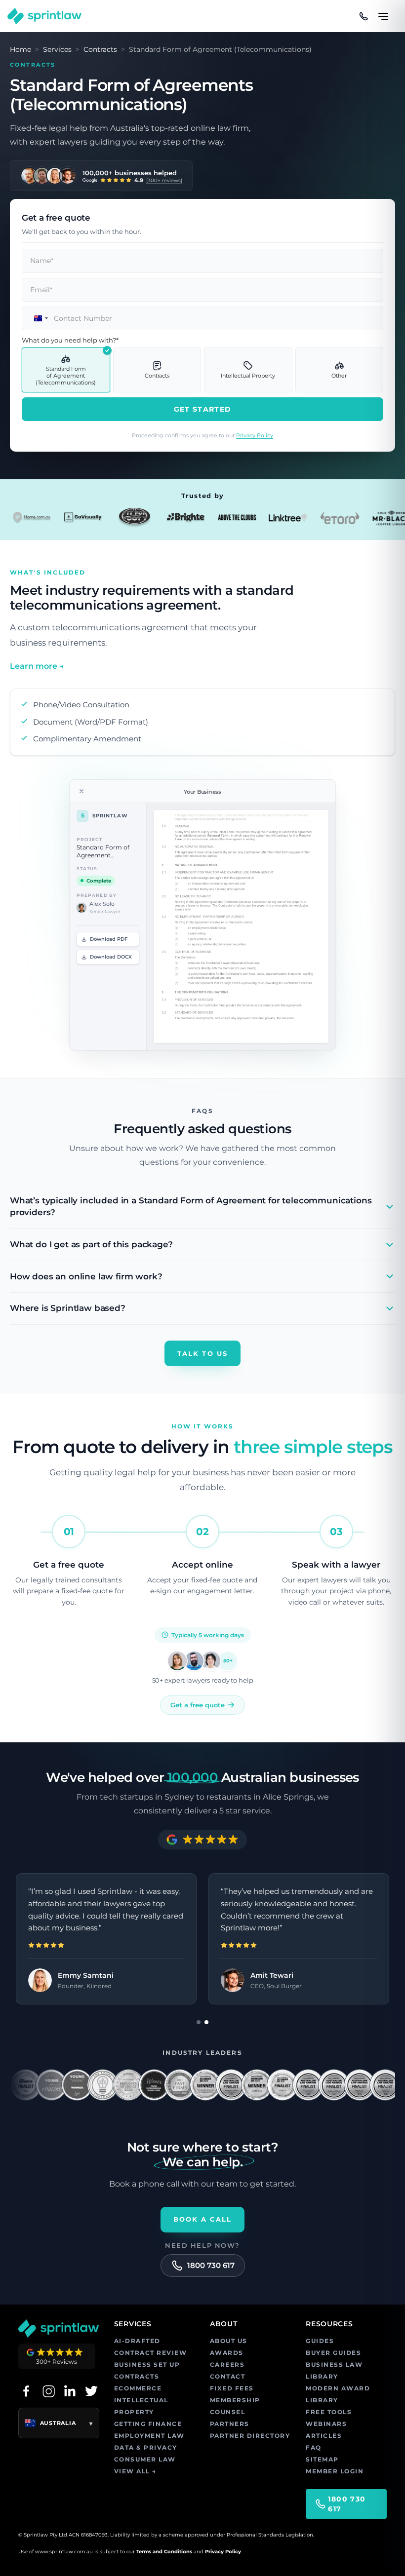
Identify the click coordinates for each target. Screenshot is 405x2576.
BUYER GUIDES (333, 2353)
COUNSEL (228, 2412)
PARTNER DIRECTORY (250, 2436)
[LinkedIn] (70, 2391)
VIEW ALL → (135, 2471)
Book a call (203, 2219)
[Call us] (364, 16)
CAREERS (227, 2365)
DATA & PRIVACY (146, 2447)
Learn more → (37, 666)
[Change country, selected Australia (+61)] (37, 318)
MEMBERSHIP (235, 2400)
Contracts (100, 49)
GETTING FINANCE (148, 2424)
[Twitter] (91, 2391)
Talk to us (202, 1353)
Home (20, 49)
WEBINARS (326, 2424)
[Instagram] (48, 2391)
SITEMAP (322, 2459)
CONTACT (228, 2376)
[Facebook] (26, 2391)
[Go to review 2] (206, 2022)
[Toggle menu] (383, 12)
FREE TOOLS (329, 2412)
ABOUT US (229, 2341)
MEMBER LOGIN (335, 2471)
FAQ (314, 2447)
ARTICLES (324, 2436)
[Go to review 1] (199, 2022)
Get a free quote (198, 1705)
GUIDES (320, 2341)
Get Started (202, 409)
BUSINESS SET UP (147, 2365)
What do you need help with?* (70, 340)
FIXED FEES (232, 2388)
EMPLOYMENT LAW (149, 2436)
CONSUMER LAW (145, 2459)
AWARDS (227, 2353)
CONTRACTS (137, 2376)
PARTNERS (230, 2424)
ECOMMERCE (138, 2388)
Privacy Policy (255, 435)
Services (57, 49)
